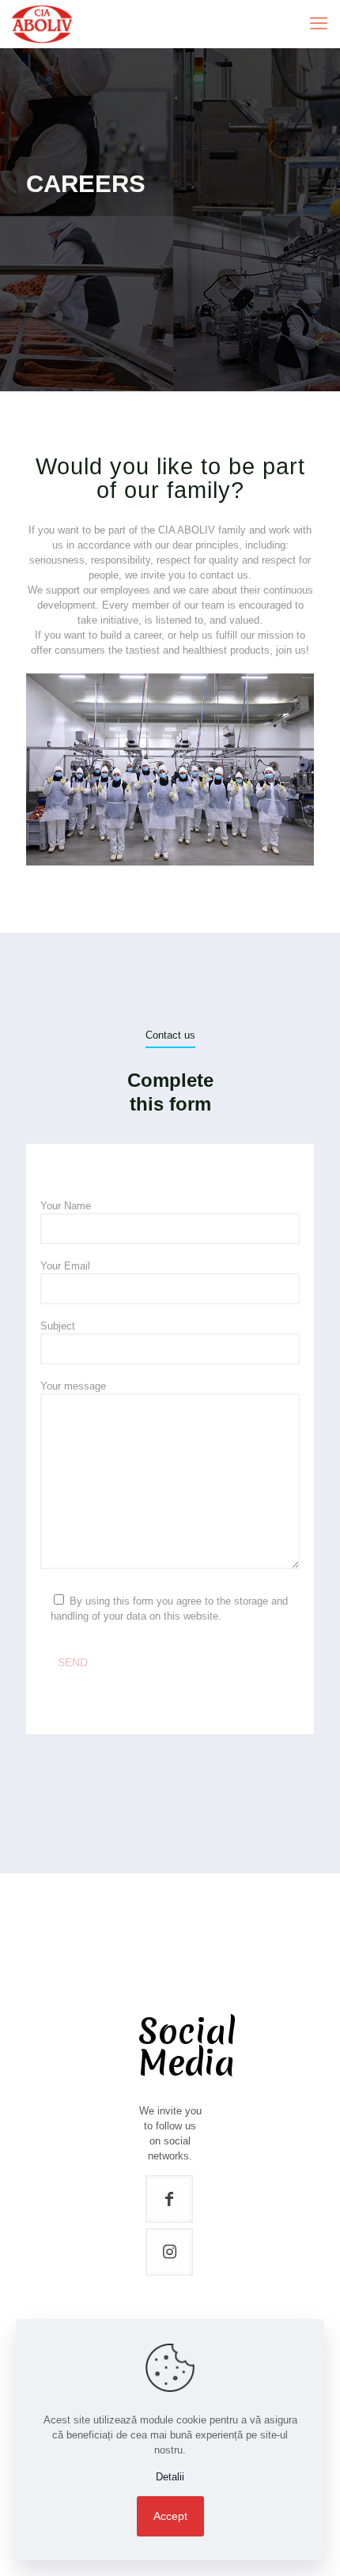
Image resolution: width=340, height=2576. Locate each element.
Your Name (66, 1206)
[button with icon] (169, 2199)
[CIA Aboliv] (42, 24)
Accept (170, 2516)
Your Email (65, 1266)
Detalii (170, 2477)
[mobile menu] (319, 24)
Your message (73, 1386)
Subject (58, 1326)
